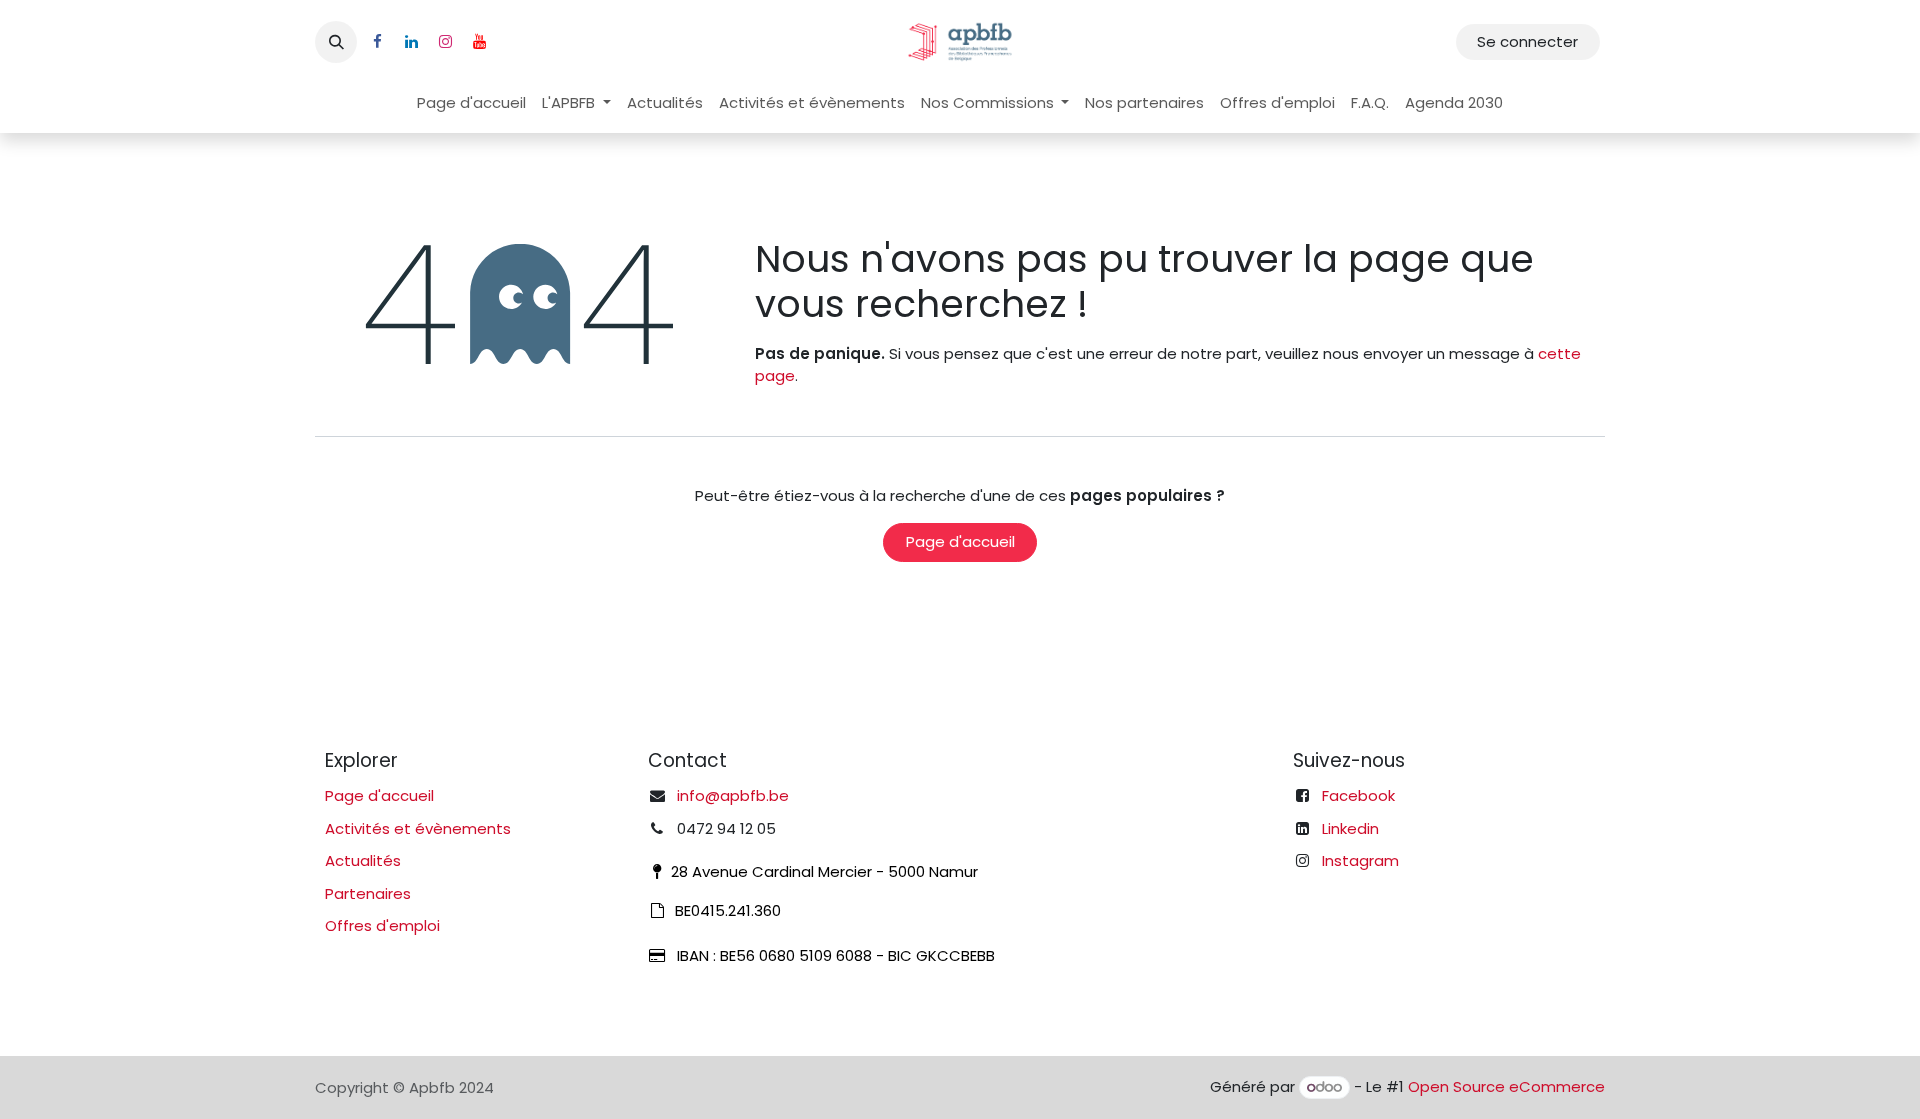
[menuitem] (471, 103)
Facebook (1358, 795)
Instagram (1360, 860)
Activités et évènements (418, 828)
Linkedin (1350, 828)
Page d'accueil (960, 541)
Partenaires (368, 893)
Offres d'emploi (382, 925)
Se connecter (1527, 41)
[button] (336, 42)
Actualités (363, 860)
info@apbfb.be (733, 795)
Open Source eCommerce (1506, 1086)
